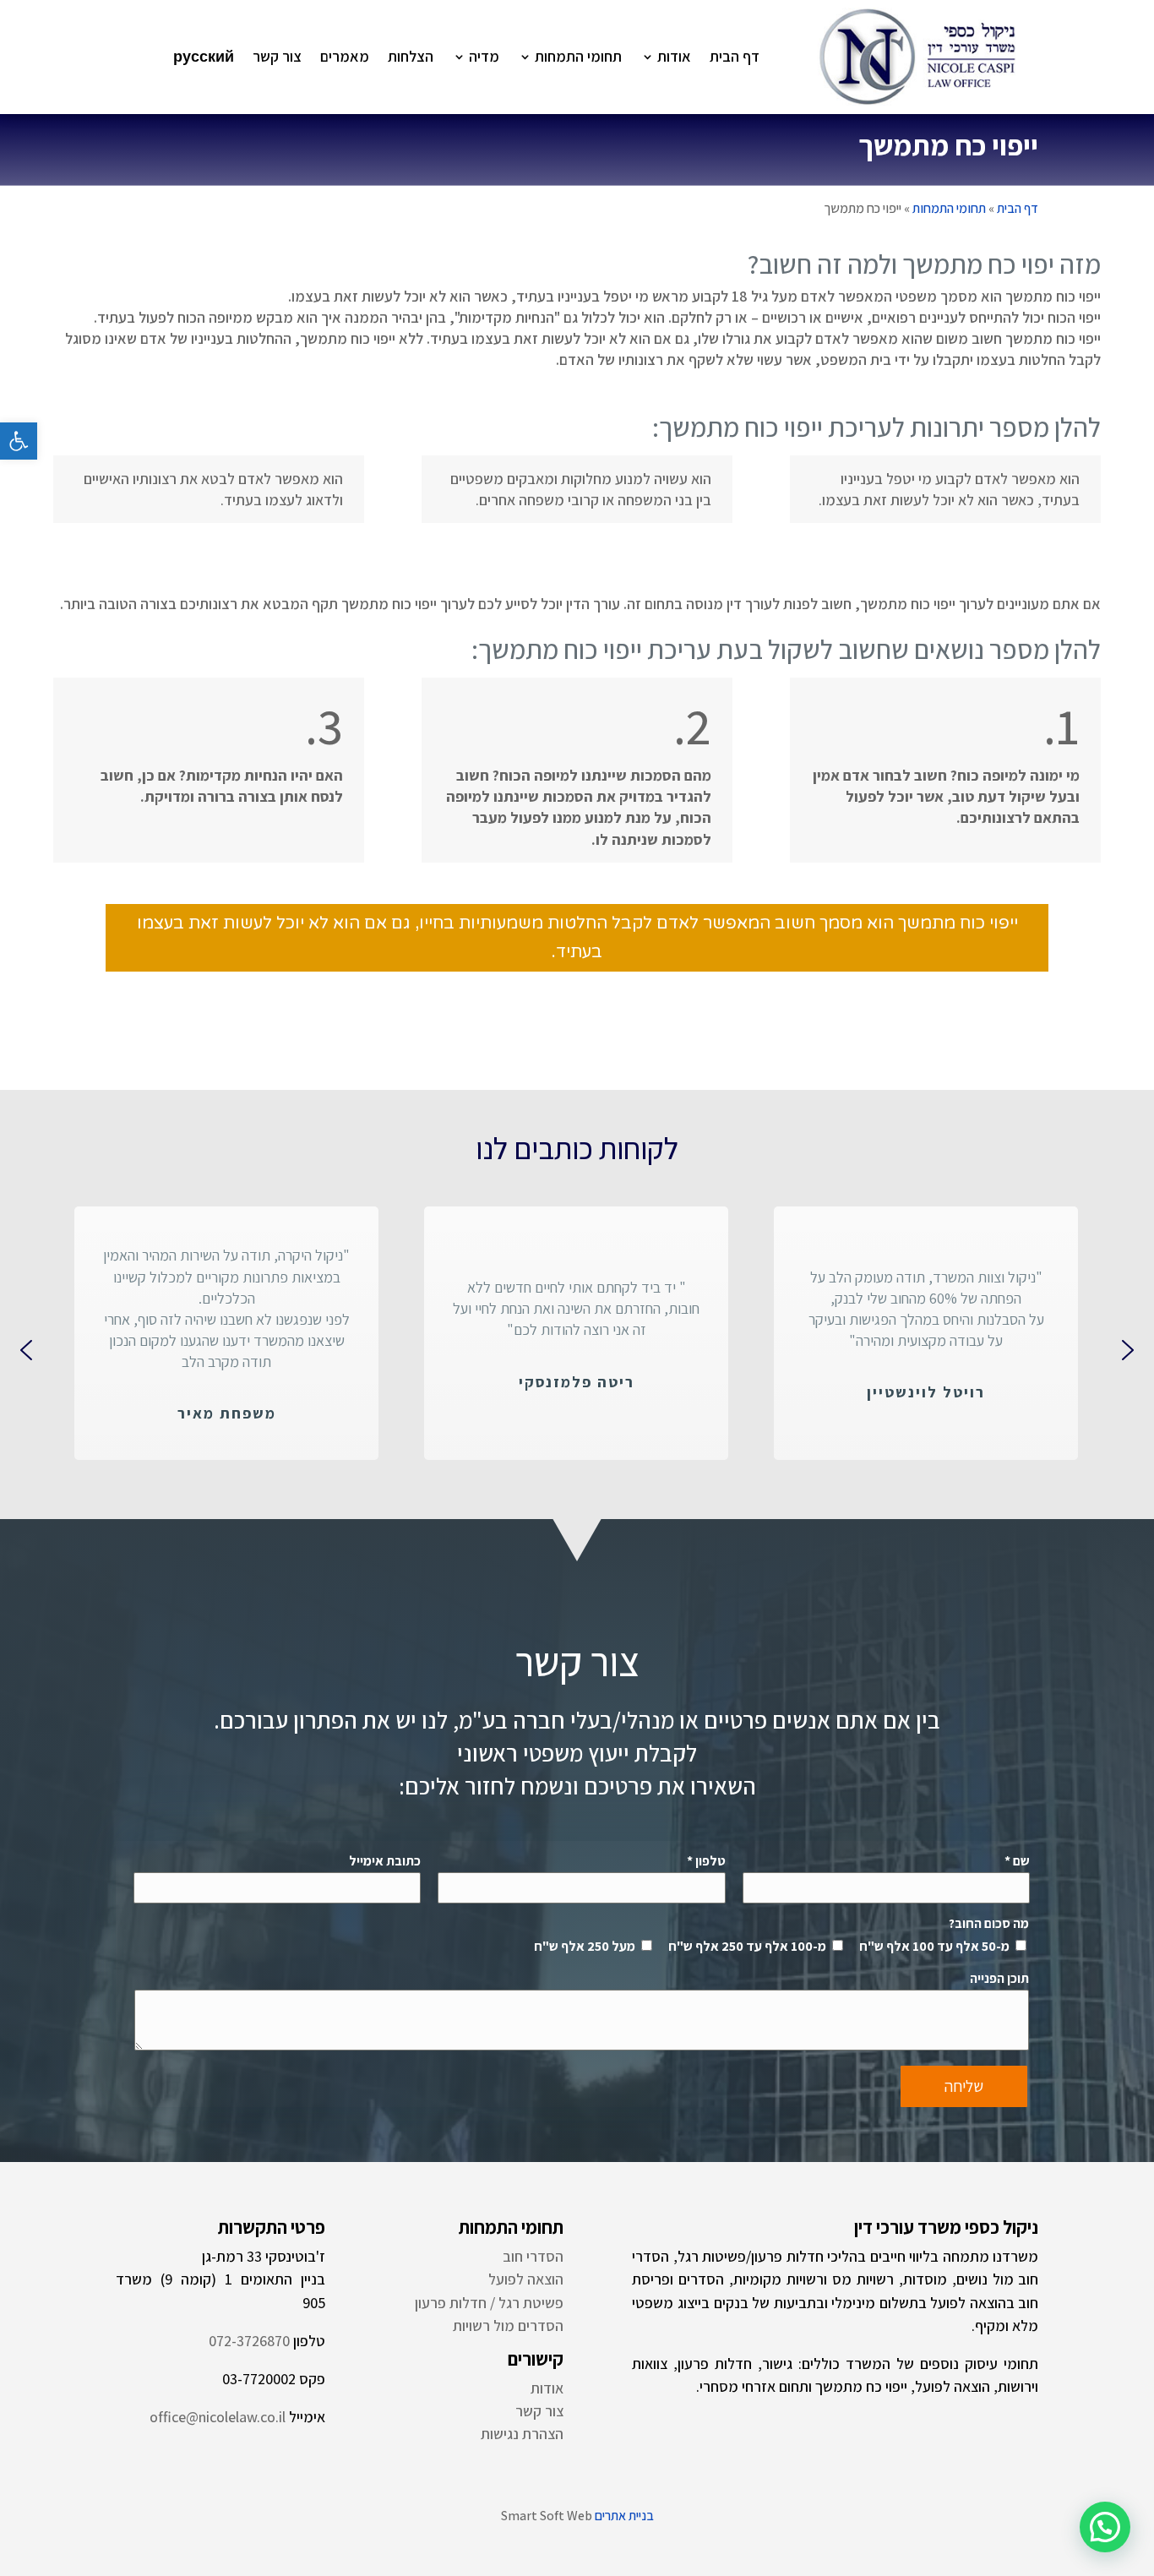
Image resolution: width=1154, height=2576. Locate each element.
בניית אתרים (624, 2516)
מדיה (484, 56)
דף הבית (735, 56)
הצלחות (411, 56)
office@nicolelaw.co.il (218, 2417)
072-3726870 (249, 2341)
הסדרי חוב (533, 2256)
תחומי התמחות (578, 56)
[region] (577, 1350)
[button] (19, 441)
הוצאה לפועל (526, 2279)
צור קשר (277, 56)
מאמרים (345, 56)
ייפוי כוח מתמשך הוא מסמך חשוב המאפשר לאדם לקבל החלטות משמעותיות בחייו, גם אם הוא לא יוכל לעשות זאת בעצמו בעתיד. (577, 938)
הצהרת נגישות (522, 2434)
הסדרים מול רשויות (508, 2325)
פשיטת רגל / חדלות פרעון (489, 2303)
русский (204, 56)
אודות (674, 56)
